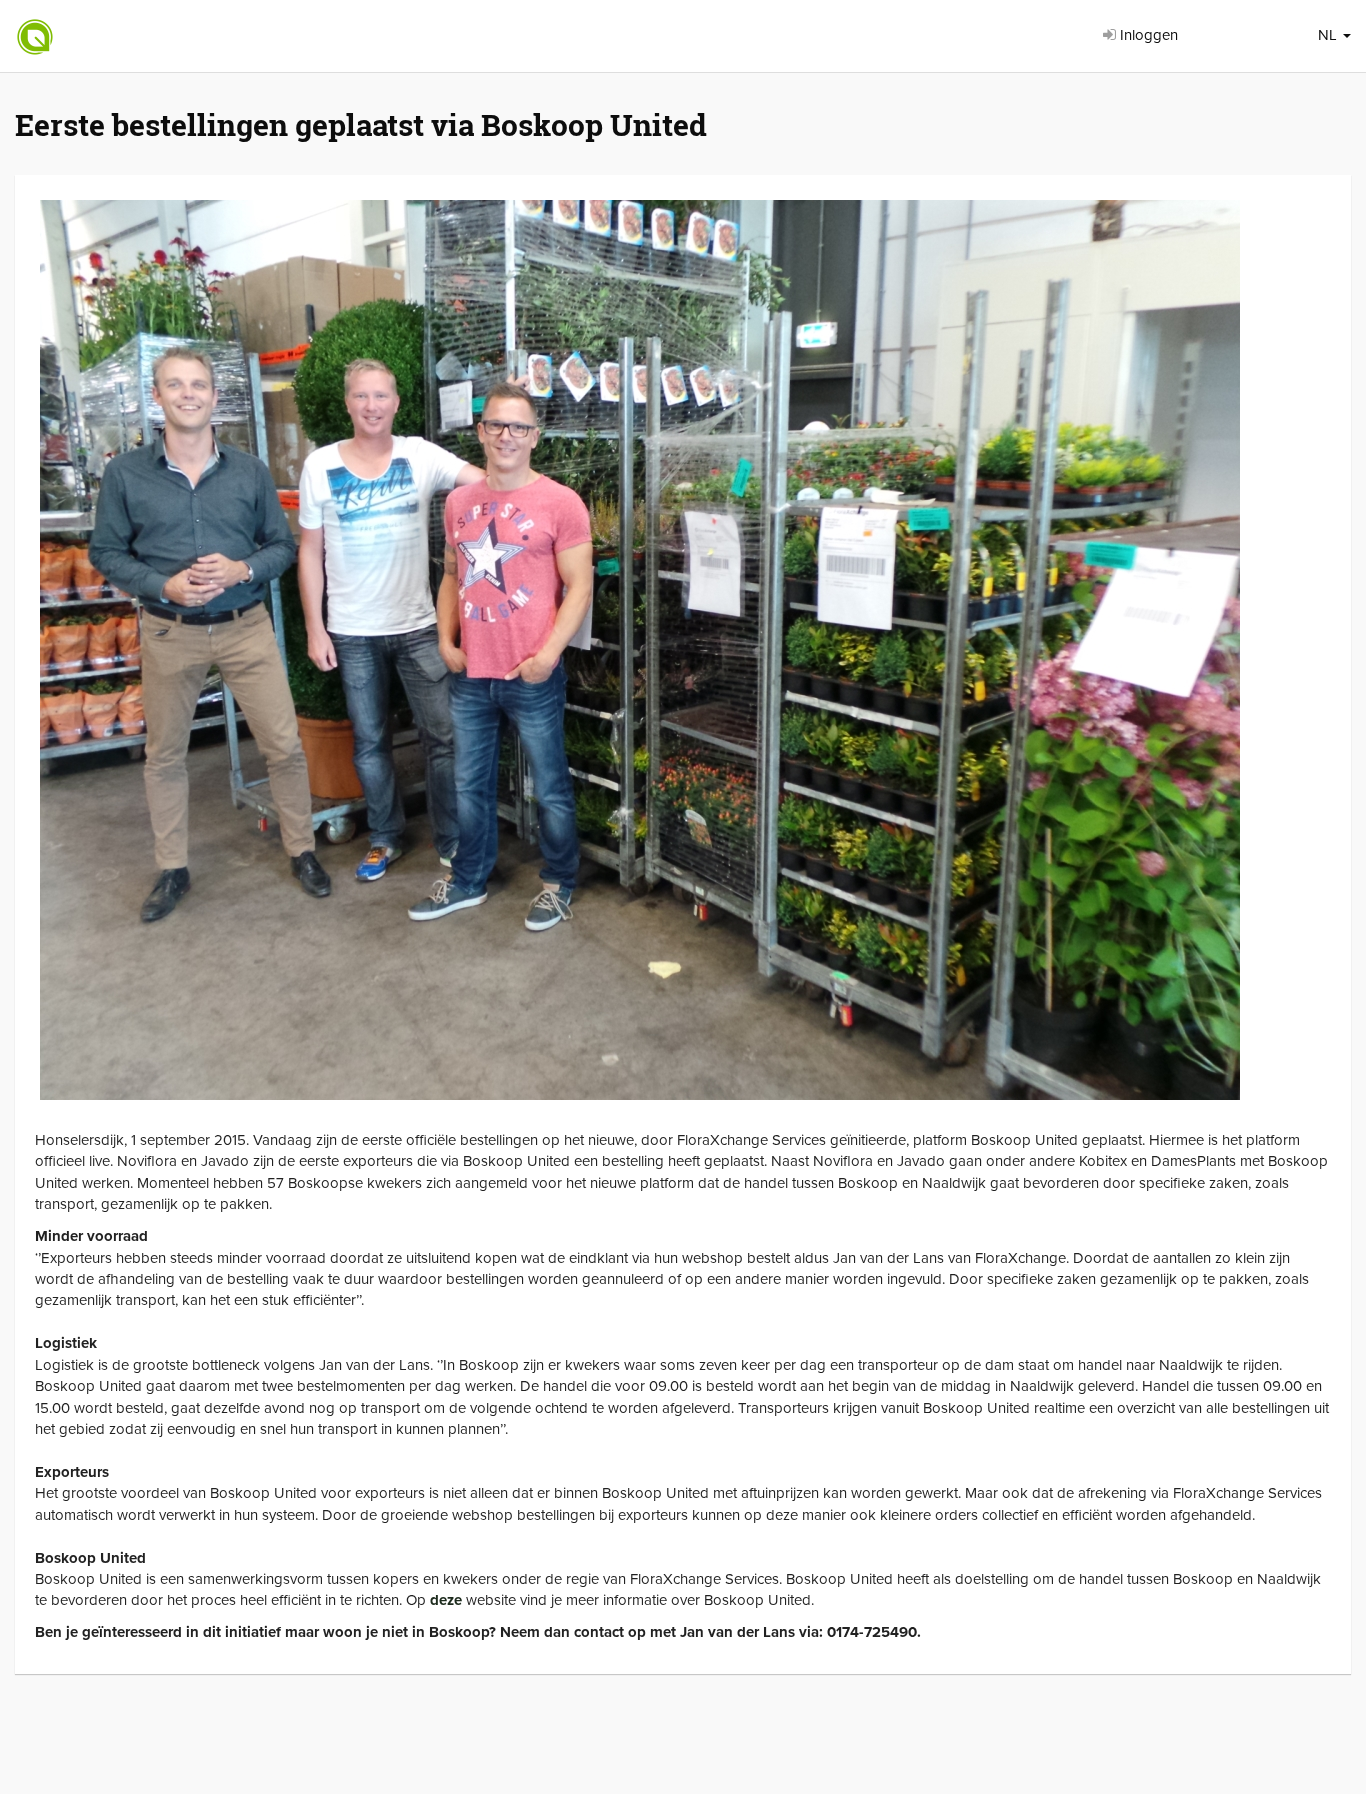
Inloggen (1147, 35)
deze (446, 1600)
